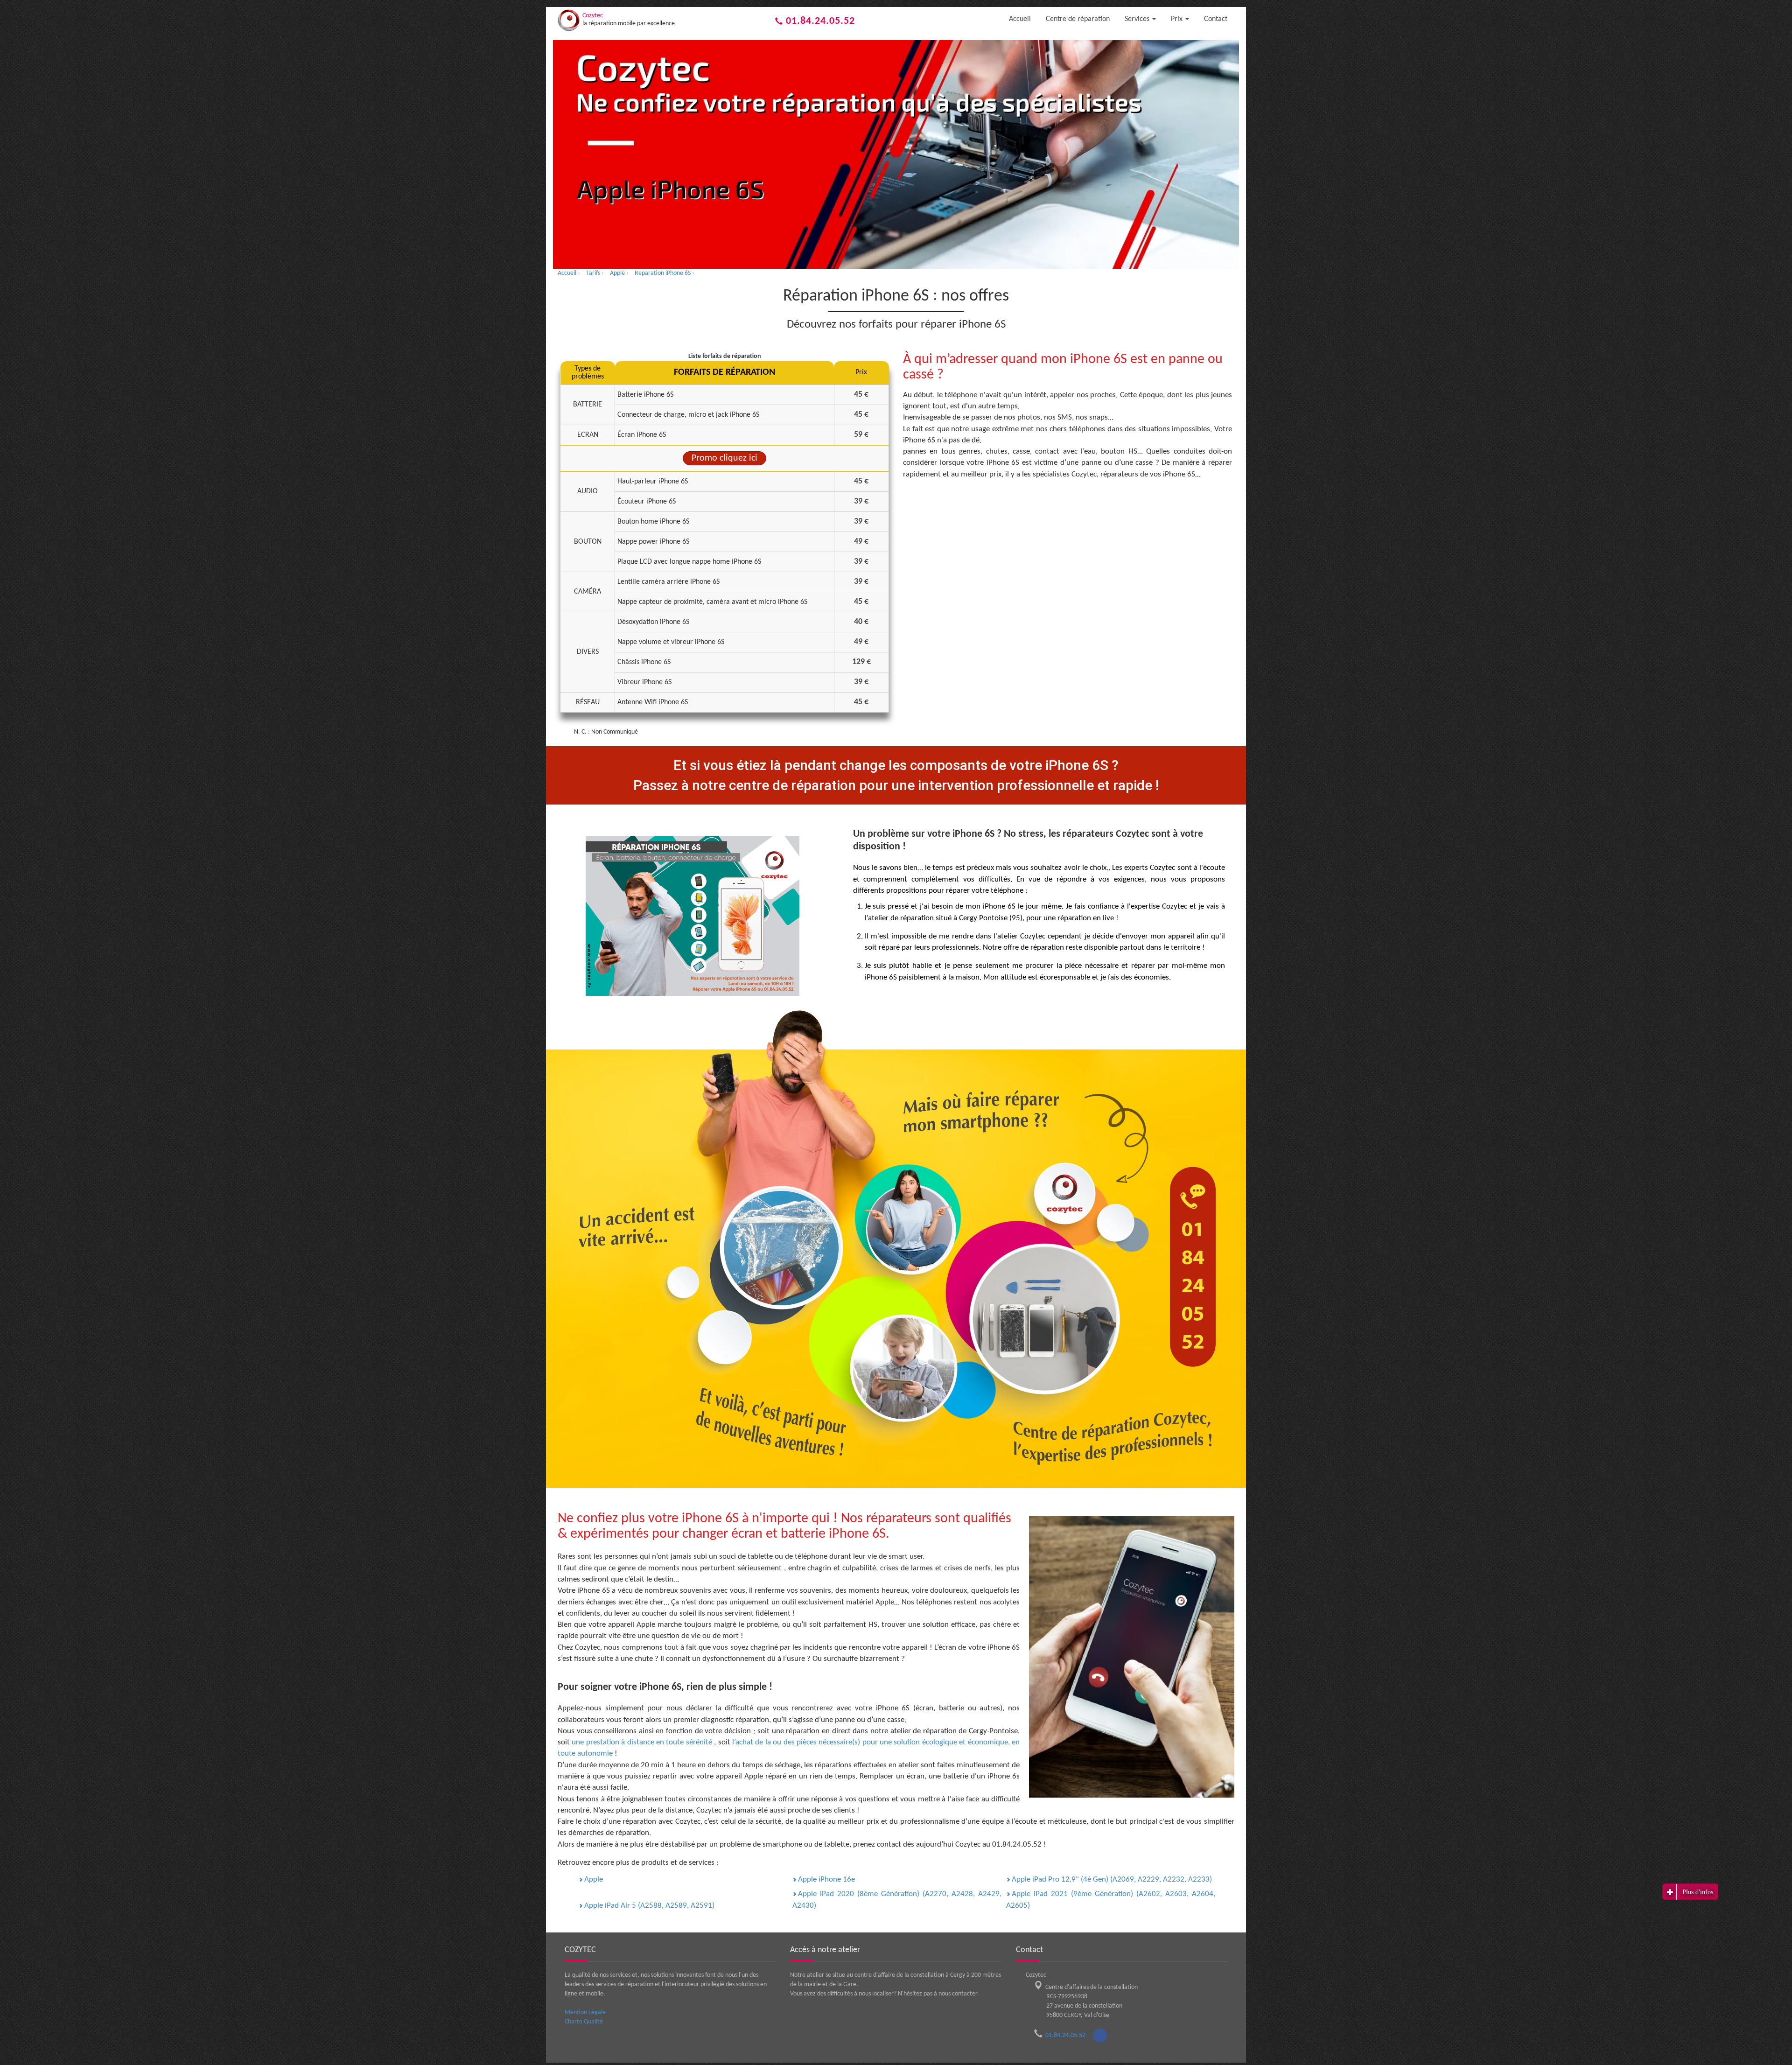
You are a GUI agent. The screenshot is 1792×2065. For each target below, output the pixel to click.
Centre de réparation (1078, 19)
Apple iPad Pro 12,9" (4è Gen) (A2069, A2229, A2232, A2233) (1112, 1879)
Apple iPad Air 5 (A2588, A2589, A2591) (649, 1906)
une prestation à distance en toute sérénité (643, 1742)
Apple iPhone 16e (826, 1879)
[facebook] (1100, 2036)
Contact (1216, 19)
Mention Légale (585, 2012)
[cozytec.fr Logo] (569, 20)
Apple (594, 1879)
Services (1138, 19)
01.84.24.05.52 (819, 21)
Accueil (1020, 19)
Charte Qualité (584, 2022)
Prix (1178, 19)
